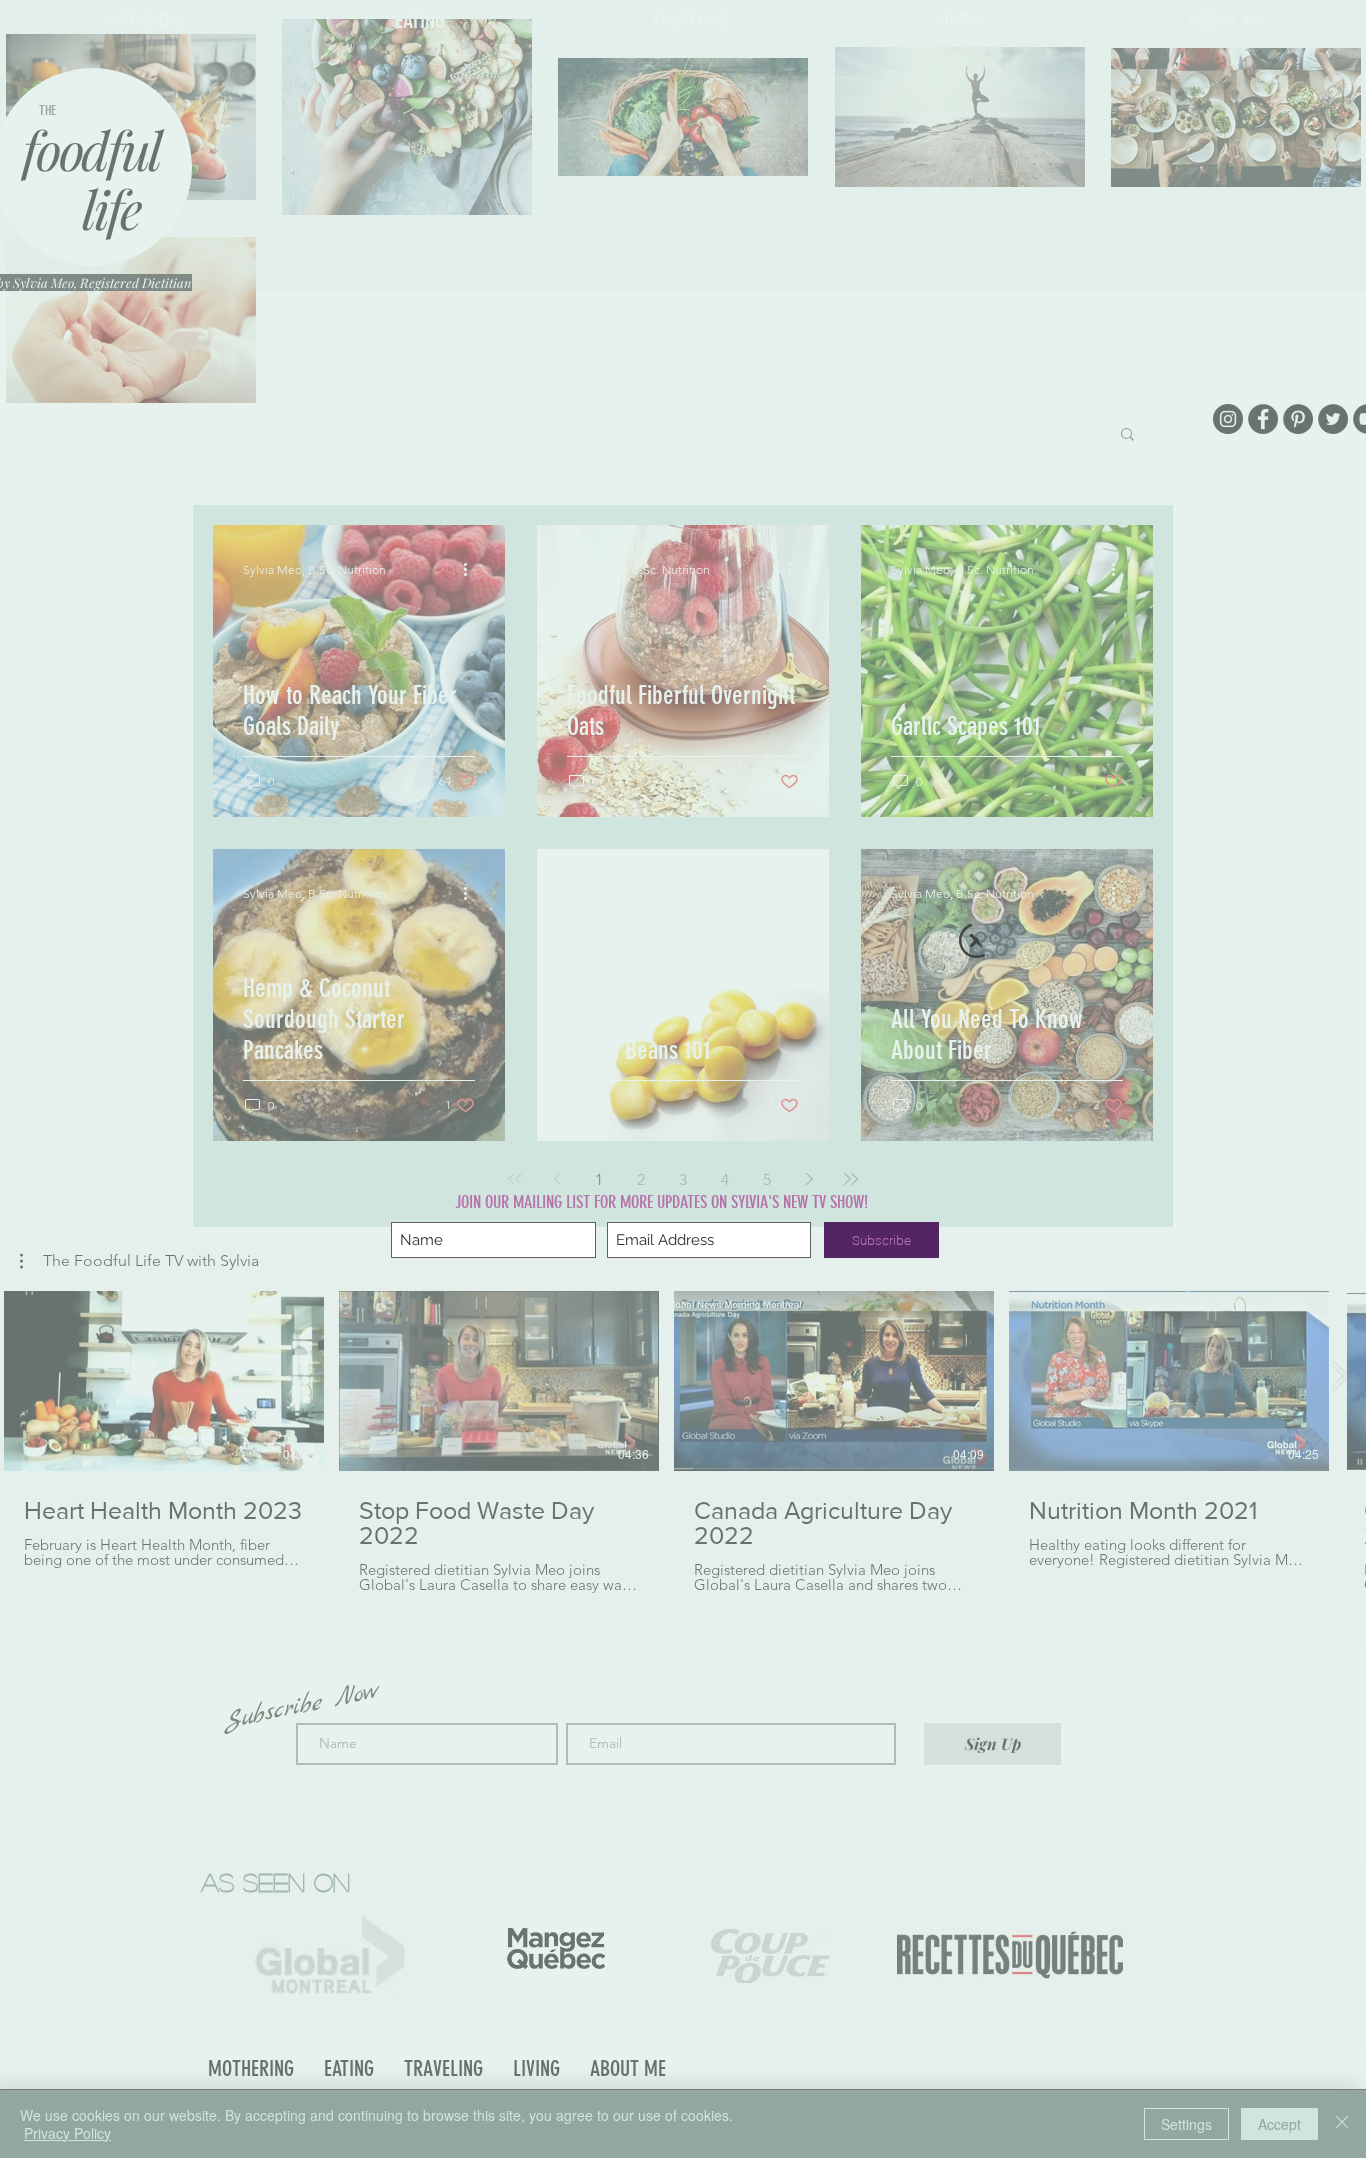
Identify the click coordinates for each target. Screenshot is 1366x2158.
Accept (1279, 2124)
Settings (1186, 2124)
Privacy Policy (67, 2133)
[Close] (1342, 2124)
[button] (976, 940)
